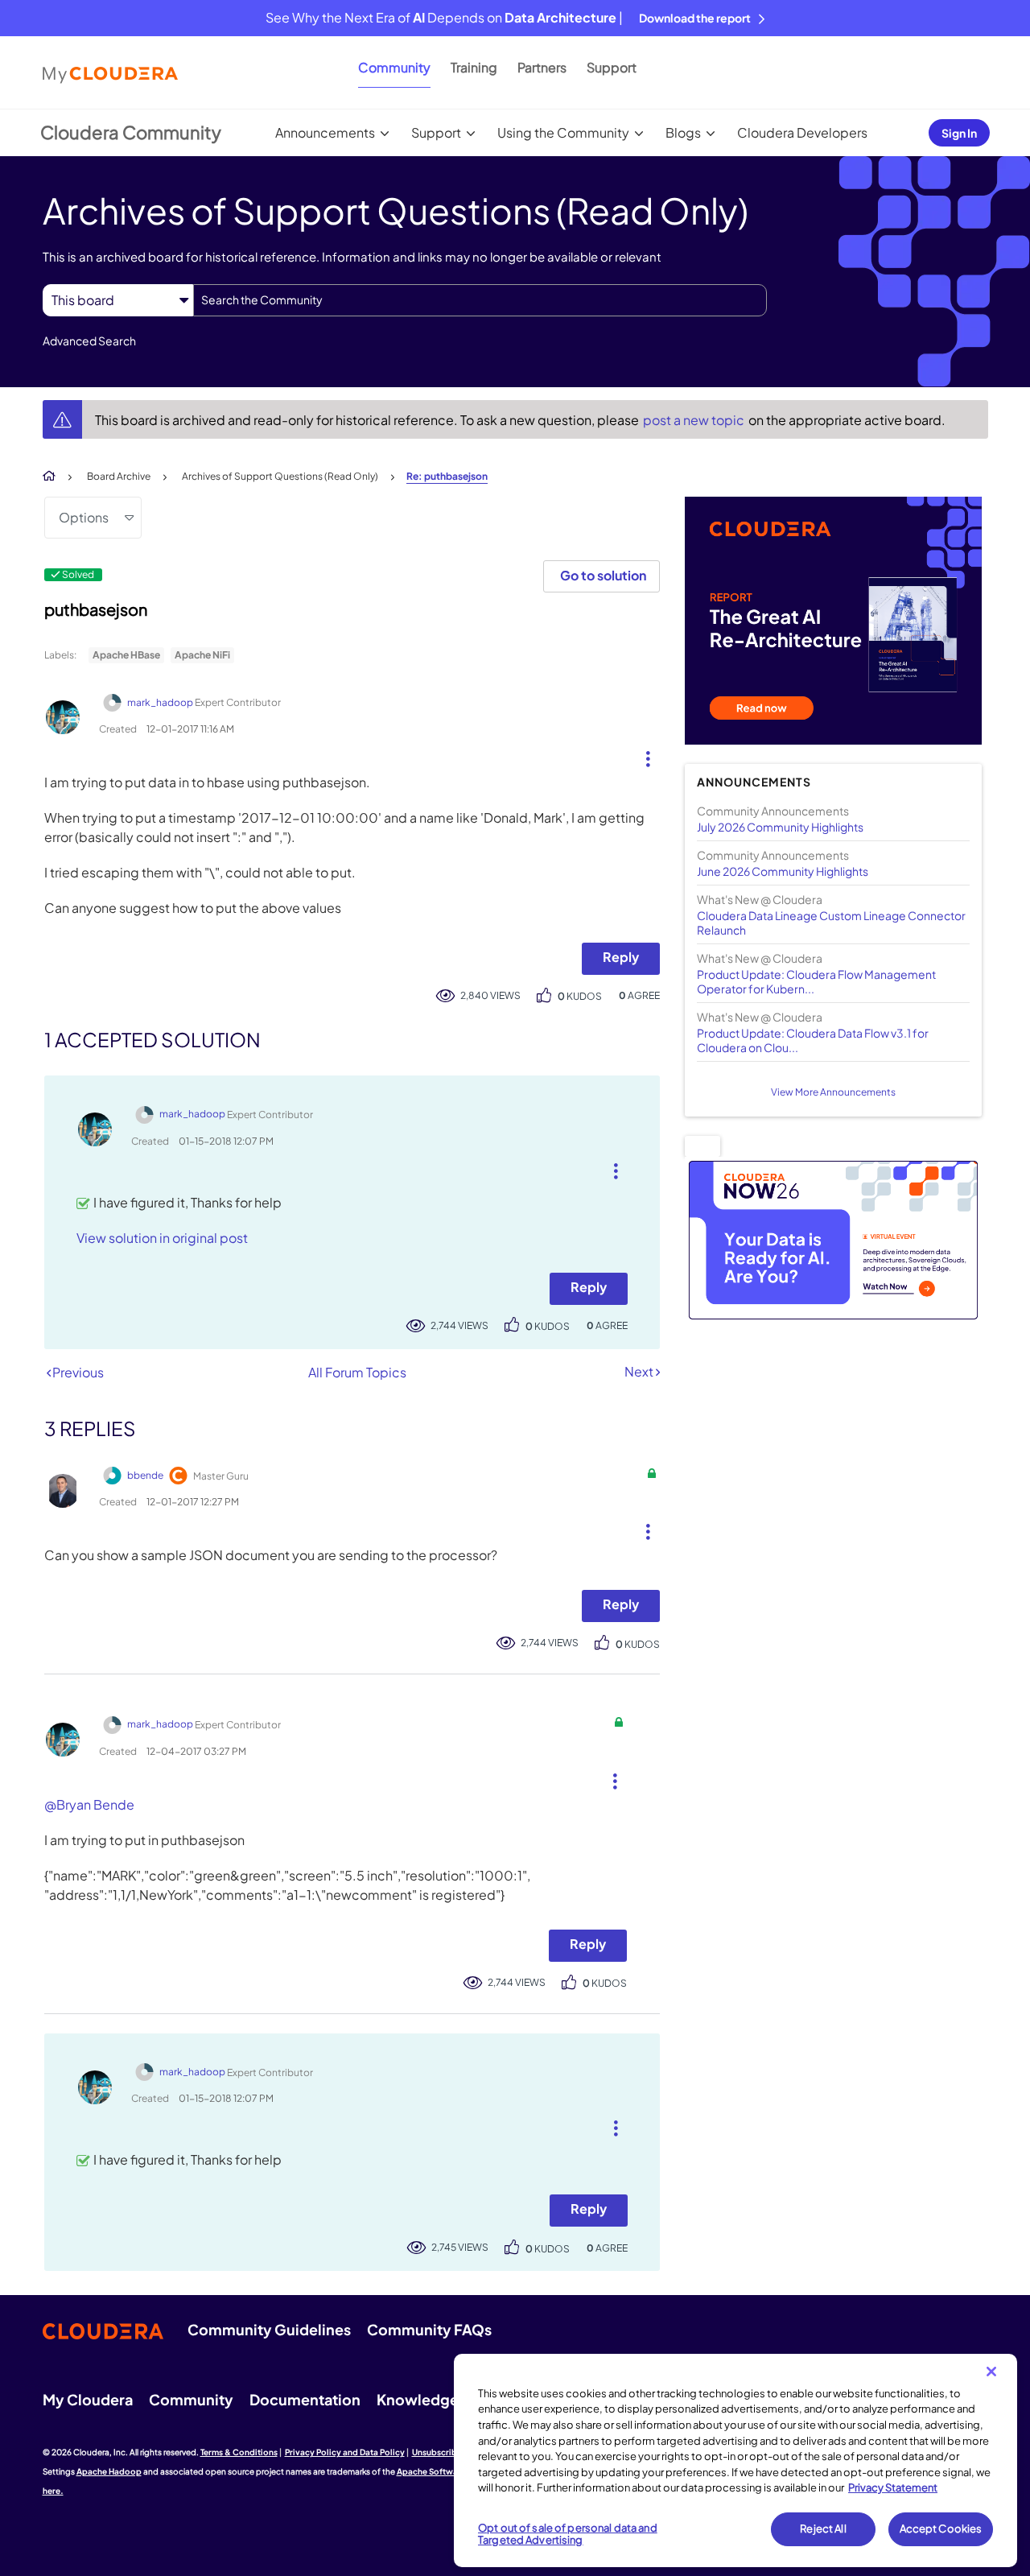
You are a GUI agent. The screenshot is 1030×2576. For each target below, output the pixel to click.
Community (394, 67)
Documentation (305, 2399)
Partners (542, 67)
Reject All (823, 2529)
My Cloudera (88, 2399)
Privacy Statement (893, 2487)
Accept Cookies (941, 2529)
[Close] (991, 2372)
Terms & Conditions (239, 2452)
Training (474, 67)
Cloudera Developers (802, 132)
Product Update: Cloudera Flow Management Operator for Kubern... (816, 981)
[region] (735, 2461)
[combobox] (480, 300)
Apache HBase (126, 655)
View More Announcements (833, 1092)
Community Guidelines (269, 2329)
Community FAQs (429, 2329)
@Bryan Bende (89, 1804)
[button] (642, 755)
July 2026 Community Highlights (780, 827)
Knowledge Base (436, 2399)
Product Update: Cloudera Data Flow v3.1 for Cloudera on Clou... (813, 1040)
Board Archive (119, 476)
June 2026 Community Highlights (783, 871)
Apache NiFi (202, 655)
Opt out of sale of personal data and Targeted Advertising (568, 2534)
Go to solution (603, 575)
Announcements (325, 132)
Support (612, 67)
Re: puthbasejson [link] (447, 476)
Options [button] (84, 517)
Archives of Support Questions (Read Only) (280, 476)
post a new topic (695, 420)
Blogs (683, 132)
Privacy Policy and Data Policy (345, 2452)
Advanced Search (89, 341)
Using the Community (563, 132)
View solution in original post (162, 1238)
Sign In (959, 133)
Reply (621, 957)
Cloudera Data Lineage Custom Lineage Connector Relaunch (831, 923)
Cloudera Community (131, 132)
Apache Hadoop (109, 2471)
